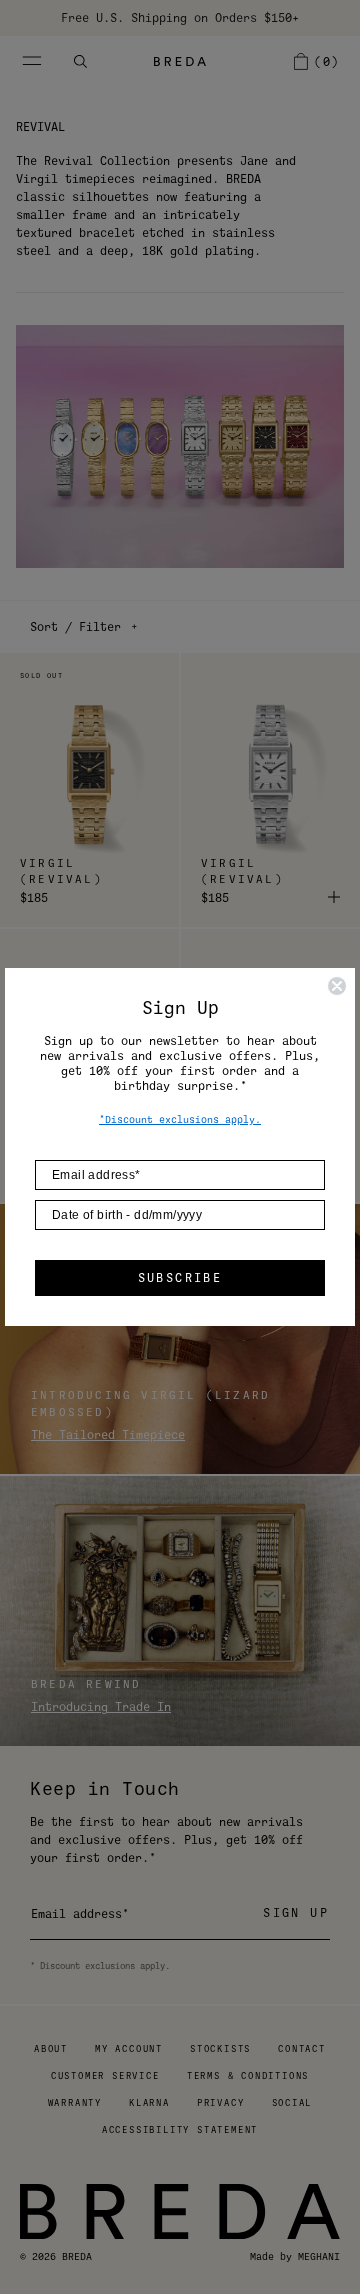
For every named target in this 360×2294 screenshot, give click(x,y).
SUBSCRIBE (180, 1278)
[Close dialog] (337, 986)
